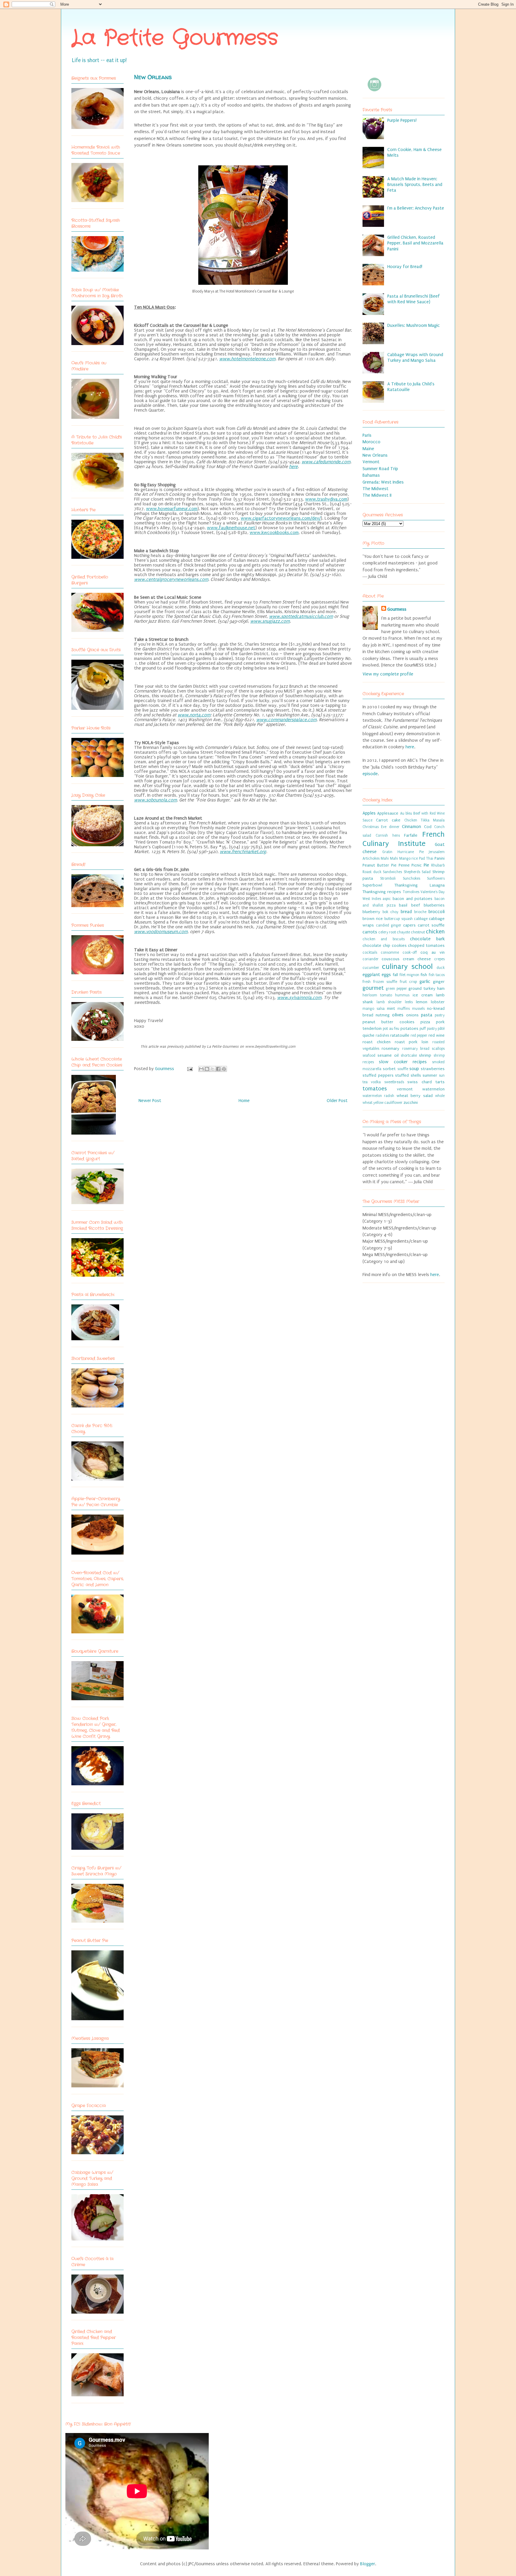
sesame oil (388, 1055)
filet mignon (409, 975)
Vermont (371, 462)
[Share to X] (213, 1069)
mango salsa (374, 1009)
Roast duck (372, 872)
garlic (425, 981)
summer (430, 1075)
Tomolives (411, 892)
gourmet (373, 988)
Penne (404, 865)
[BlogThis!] (207, 1069)
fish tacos (437, 975)
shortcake (409, 1055)
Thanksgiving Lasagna (420, 885)
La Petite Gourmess (175, 39)
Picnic (417, 865)
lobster (438, 1002)
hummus (402, 995)
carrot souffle (431, 925)
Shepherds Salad (417, 872)
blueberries (434, 905)
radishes (382, 1035)
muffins (404, 1009)
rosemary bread (416, 1049)
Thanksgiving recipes (382, 892)
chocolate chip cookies (385, 946)
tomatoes (375, 1089)
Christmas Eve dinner (381, 827)
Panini (440, 858)
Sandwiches (392, 872)
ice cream (423, 995)
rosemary (390, 1049)
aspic (387, 899)
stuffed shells (408, 1075)
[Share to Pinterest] (224, 1069)
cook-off (410, 952)
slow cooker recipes (403, 1062)
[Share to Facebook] (218, 1069)
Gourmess (165, 1069)
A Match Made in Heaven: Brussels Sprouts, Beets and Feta (415, 184)
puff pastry (428, 1029)
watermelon (433, 1089)
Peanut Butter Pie (380, 865)
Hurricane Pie (411, 852)
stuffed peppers (378, 1075)
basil (403, 905)
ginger (439, 982)
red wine (437, 1035)
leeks (409, 1002)
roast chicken (377, 1042)
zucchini (411, 1103)
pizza (425, 1022)
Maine (368, 449)
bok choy (390, 912)
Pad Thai (426, 858)
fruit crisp (408, 982)
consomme (390, 952)
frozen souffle (385, 982)
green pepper (396, 989)
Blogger (368, 2564)
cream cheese (417, 959)
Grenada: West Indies (383, 482)
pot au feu (391, 1029)
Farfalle (411, 835)
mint (391, 1009)
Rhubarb (438, 865)
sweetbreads (394, 1082)
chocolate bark (427, 939)
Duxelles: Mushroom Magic (414, 325)
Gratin (387, 852)
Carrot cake (388, 820)
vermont (405, 1089)
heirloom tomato (377, 995)
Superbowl (372, 885)
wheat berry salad (415, 1096)
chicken (435, 932)
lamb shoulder (389, 1002)
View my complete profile (388, 674)
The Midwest (376, 489)
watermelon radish (378, 1096)
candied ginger (389, 925)
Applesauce (388, 813)
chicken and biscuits (384, 939)
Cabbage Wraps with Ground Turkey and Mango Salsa (415, 357)
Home (244, 1101)
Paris (367, 435)
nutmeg (383, 1015)
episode (370, 774)
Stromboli (388, 878)
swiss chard (419, 1082)
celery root (387, 932)
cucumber (371, 968)
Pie (426, 865)
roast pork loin (412, 1042)
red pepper (419, 1035)
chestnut (418, 932)
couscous (391, 959)
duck (441, 968)
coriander (371, 959)
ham (441, 989)
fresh (367, 982)
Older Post (337, 1101)
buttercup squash (398, 919)
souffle (403, 1069)
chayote (403, 932)
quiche (368, 1035)
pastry (440, 1015)
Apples (369, 813)
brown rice (373, 919)
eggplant (371, 975)
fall (395, 975)
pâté (441, 1029)
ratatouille (400, 1035)
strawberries (433, 1069)
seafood (369, 1055)
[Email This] (201, 1069)
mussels (418, 1009)
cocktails (370, 952)
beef (416, 905)
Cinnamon (411, 827)
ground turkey (422, 989)
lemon (422, 1002)
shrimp (425, 1055)
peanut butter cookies (388, 1022)
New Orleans (375, 455)
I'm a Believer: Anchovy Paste (416, 208)
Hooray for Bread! (405, 267)
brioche (420, 912)
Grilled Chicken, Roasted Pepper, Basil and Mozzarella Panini (415, 243)
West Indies (372, 899)
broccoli (437, 912)
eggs (386, 975)
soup (414, 1069)
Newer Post (150, 1101)
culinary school (407, 967)
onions (412, 1015)
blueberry (371, 912)
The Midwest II (377, 495)
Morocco (371, 442)
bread (406, 912)
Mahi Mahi (389, 858)
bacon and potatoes (413, 899)
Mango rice (409, 858)
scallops (438, 1049)
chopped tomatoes (426, 946)
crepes (439, 959)
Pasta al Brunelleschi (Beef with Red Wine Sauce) (414, 299)
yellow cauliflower (388, 1103)
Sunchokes (411, 878)
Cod (428, 827)
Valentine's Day (433, 892)
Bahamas (371, 475)
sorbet (389, 1069)
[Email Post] (189, 1069)
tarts (440, 1082)
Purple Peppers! (402, 120)
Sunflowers (436, 878)
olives (398, 1015)
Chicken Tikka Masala (424, 820)
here (410, 747)
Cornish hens (388, 835)
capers (409, 925)
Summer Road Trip (380, 469)
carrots (370, 932)
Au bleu (406, 813)
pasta (427, 1015)
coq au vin (433, 952)
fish (424, 975)
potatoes (409, 1029)
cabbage (421, 919)
